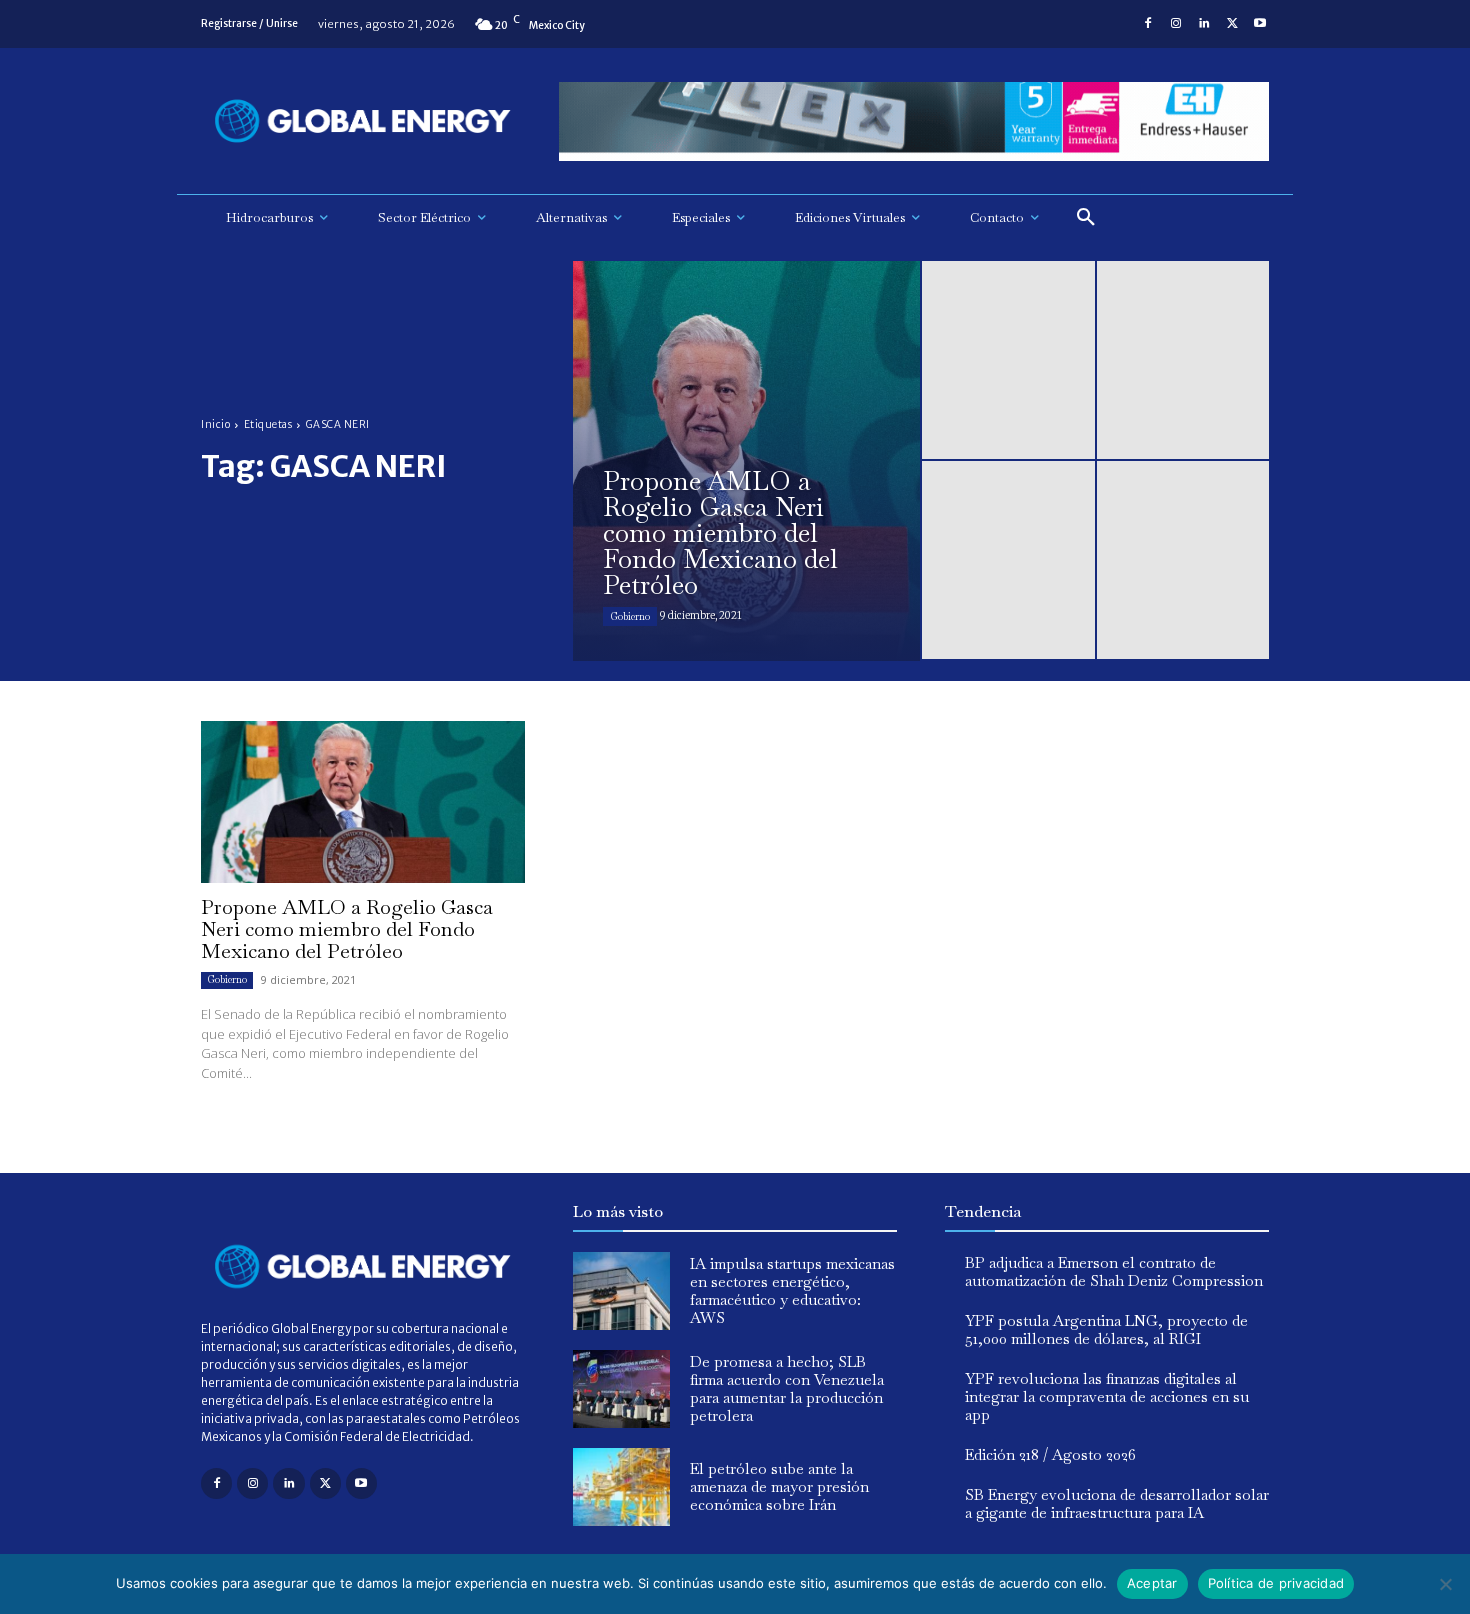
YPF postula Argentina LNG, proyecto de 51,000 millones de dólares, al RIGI (1106, 1329)
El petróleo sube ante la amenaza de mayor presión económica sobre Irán (779, 1486)
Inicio (215, 424)
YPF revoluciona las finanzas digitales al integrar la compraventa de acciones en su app (1107, 1396)
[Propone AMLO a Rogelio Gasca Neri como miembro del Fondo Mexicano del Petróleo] (746, 461)
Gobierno (630, 616)
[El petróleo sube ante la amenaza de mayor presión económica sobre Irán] (621, 1487)
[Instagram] (1176, 24)
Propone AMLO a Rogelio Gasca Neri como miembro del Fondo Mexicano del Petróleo (347, 929)
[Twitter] (1232, 24)
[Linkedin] (1204, 24)
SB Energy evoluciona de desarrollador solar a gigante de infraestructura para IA (1117, 1503)
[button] (1086, 218)
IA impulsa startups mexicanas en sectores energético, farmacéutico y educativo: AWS (792, 1290)
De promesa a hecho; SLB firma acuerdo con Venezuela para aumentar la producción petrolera (787, 1388)
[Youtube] (1260, 24)
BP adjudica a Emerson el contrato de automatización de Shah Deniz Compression (1114, 1271)
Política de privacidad (1276, 1583)
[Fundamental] (914, 121)
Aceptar (1152, 1583)
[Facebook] (1148, 24)
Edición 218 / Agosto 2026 (1050, 1454)
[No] (1445, 1584)
